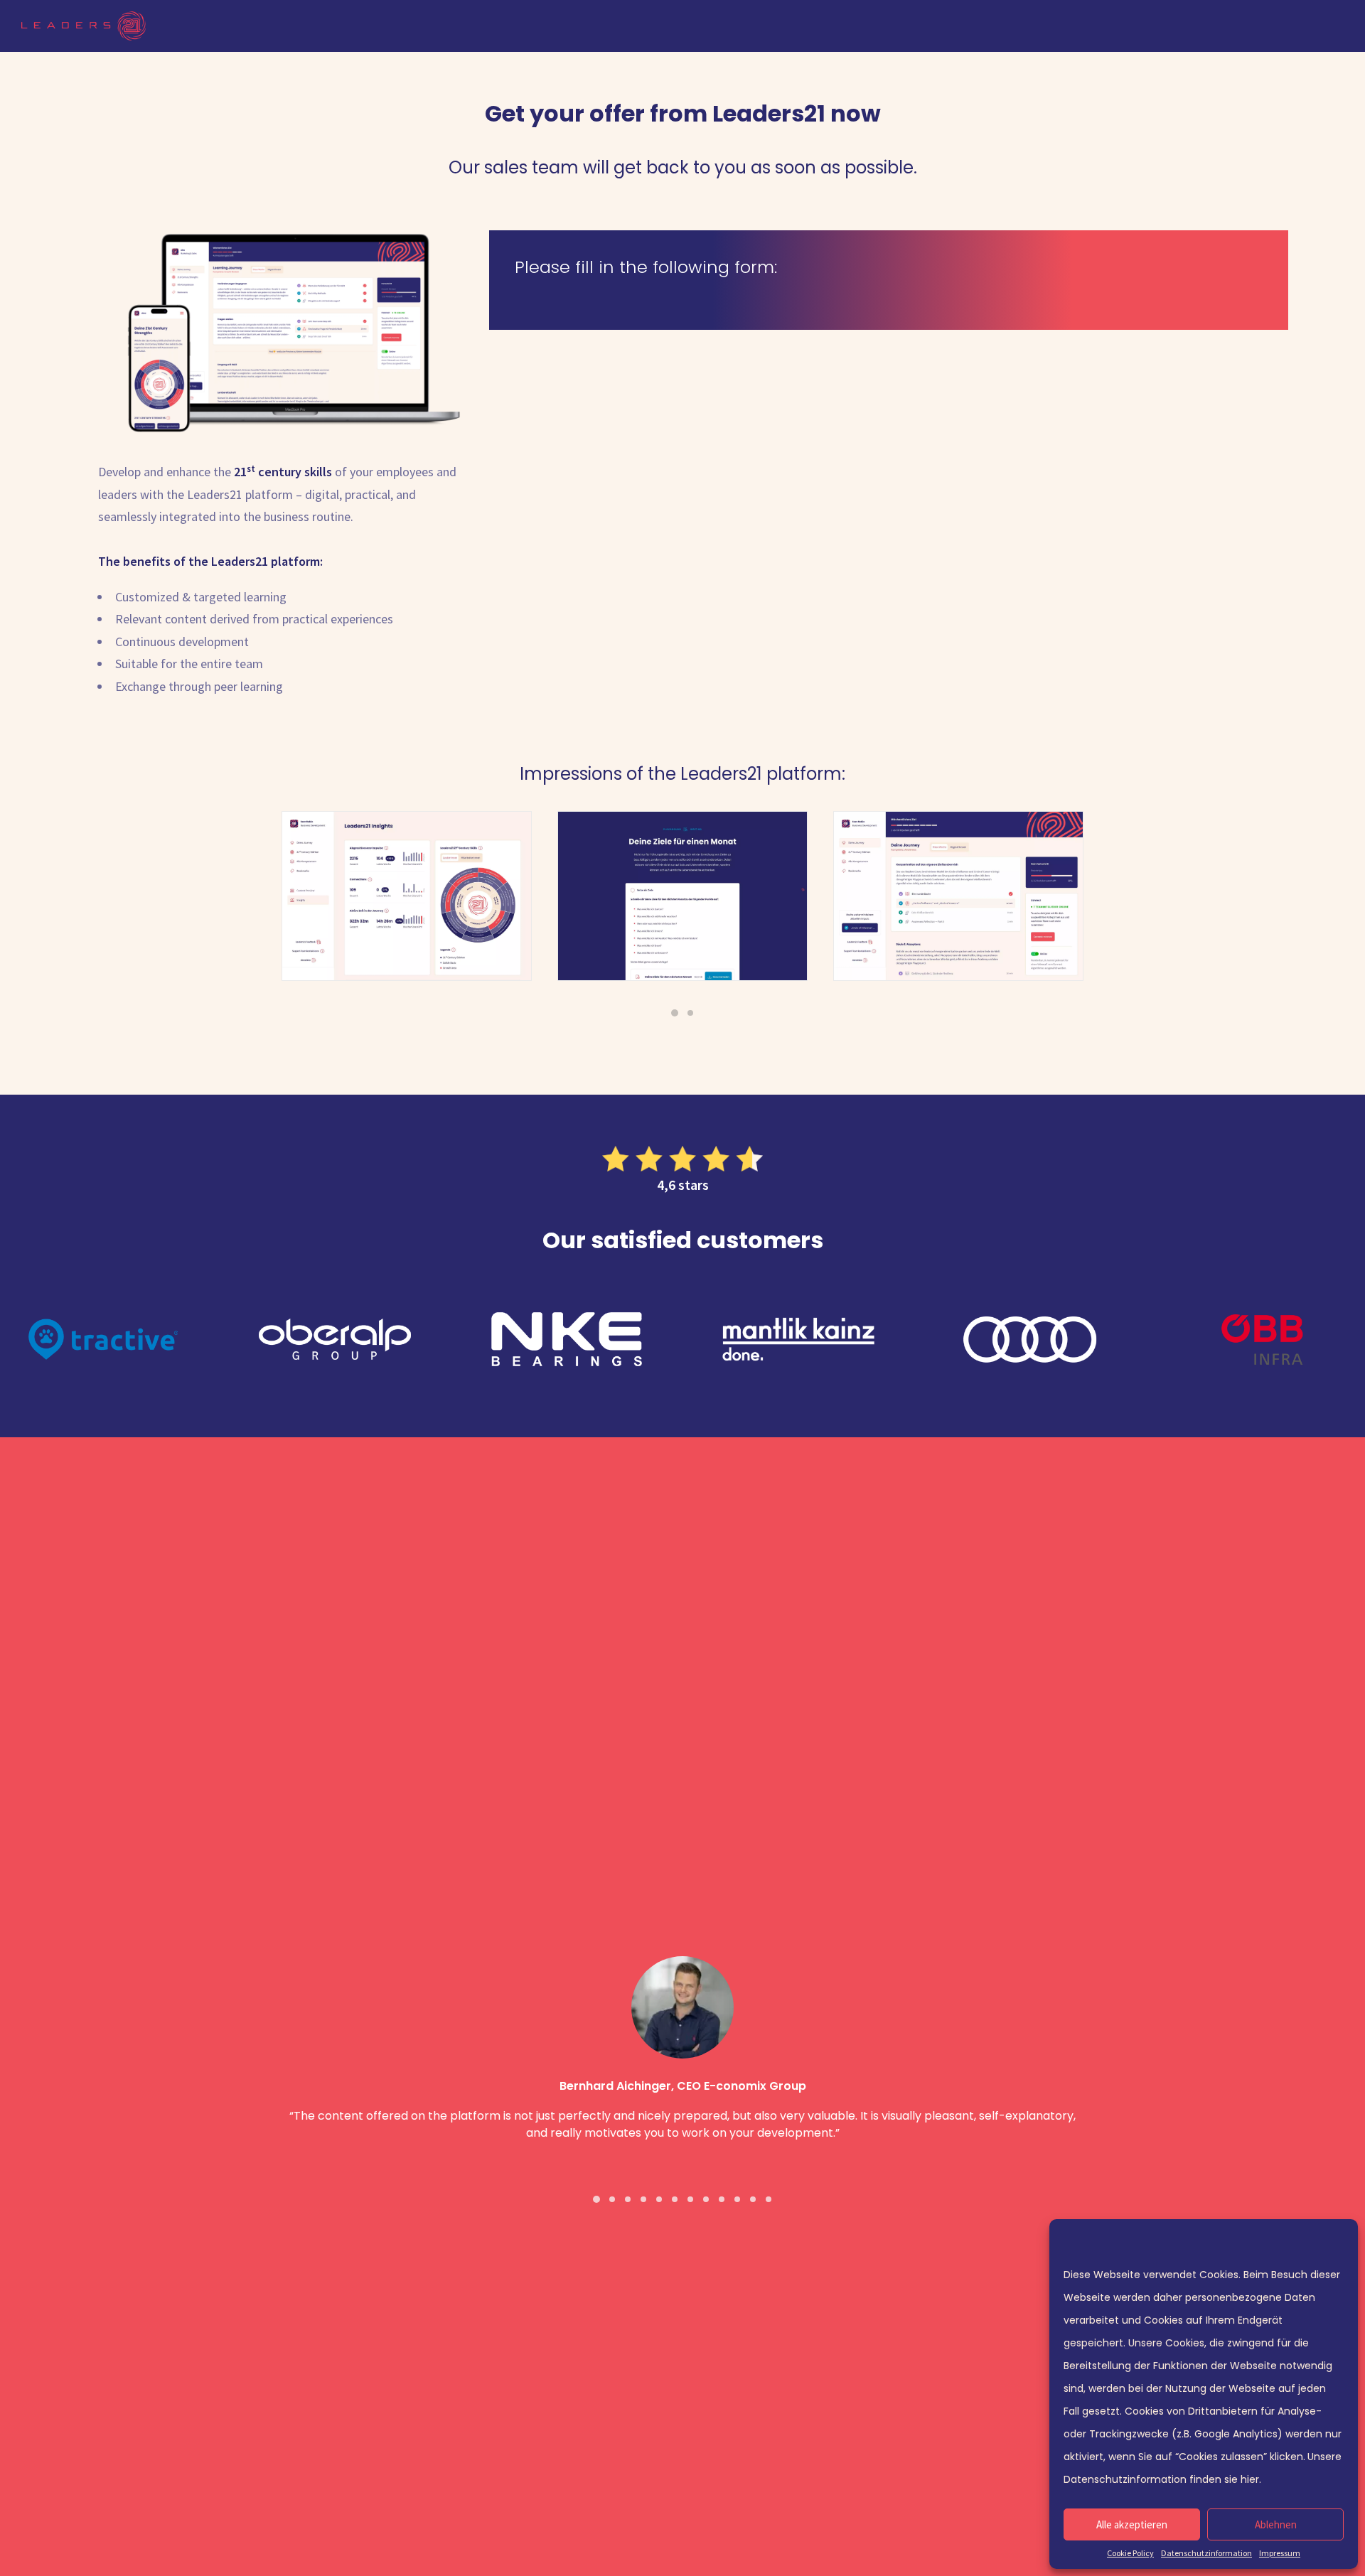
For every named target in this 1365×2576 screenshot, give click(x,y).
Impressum (1280, 2553)
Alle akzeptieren (1132, 2524)
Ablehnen (1276, 2524)
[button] (675, 1013)
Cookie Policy (1130, 2553)
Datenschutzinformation (1206, 2553)
